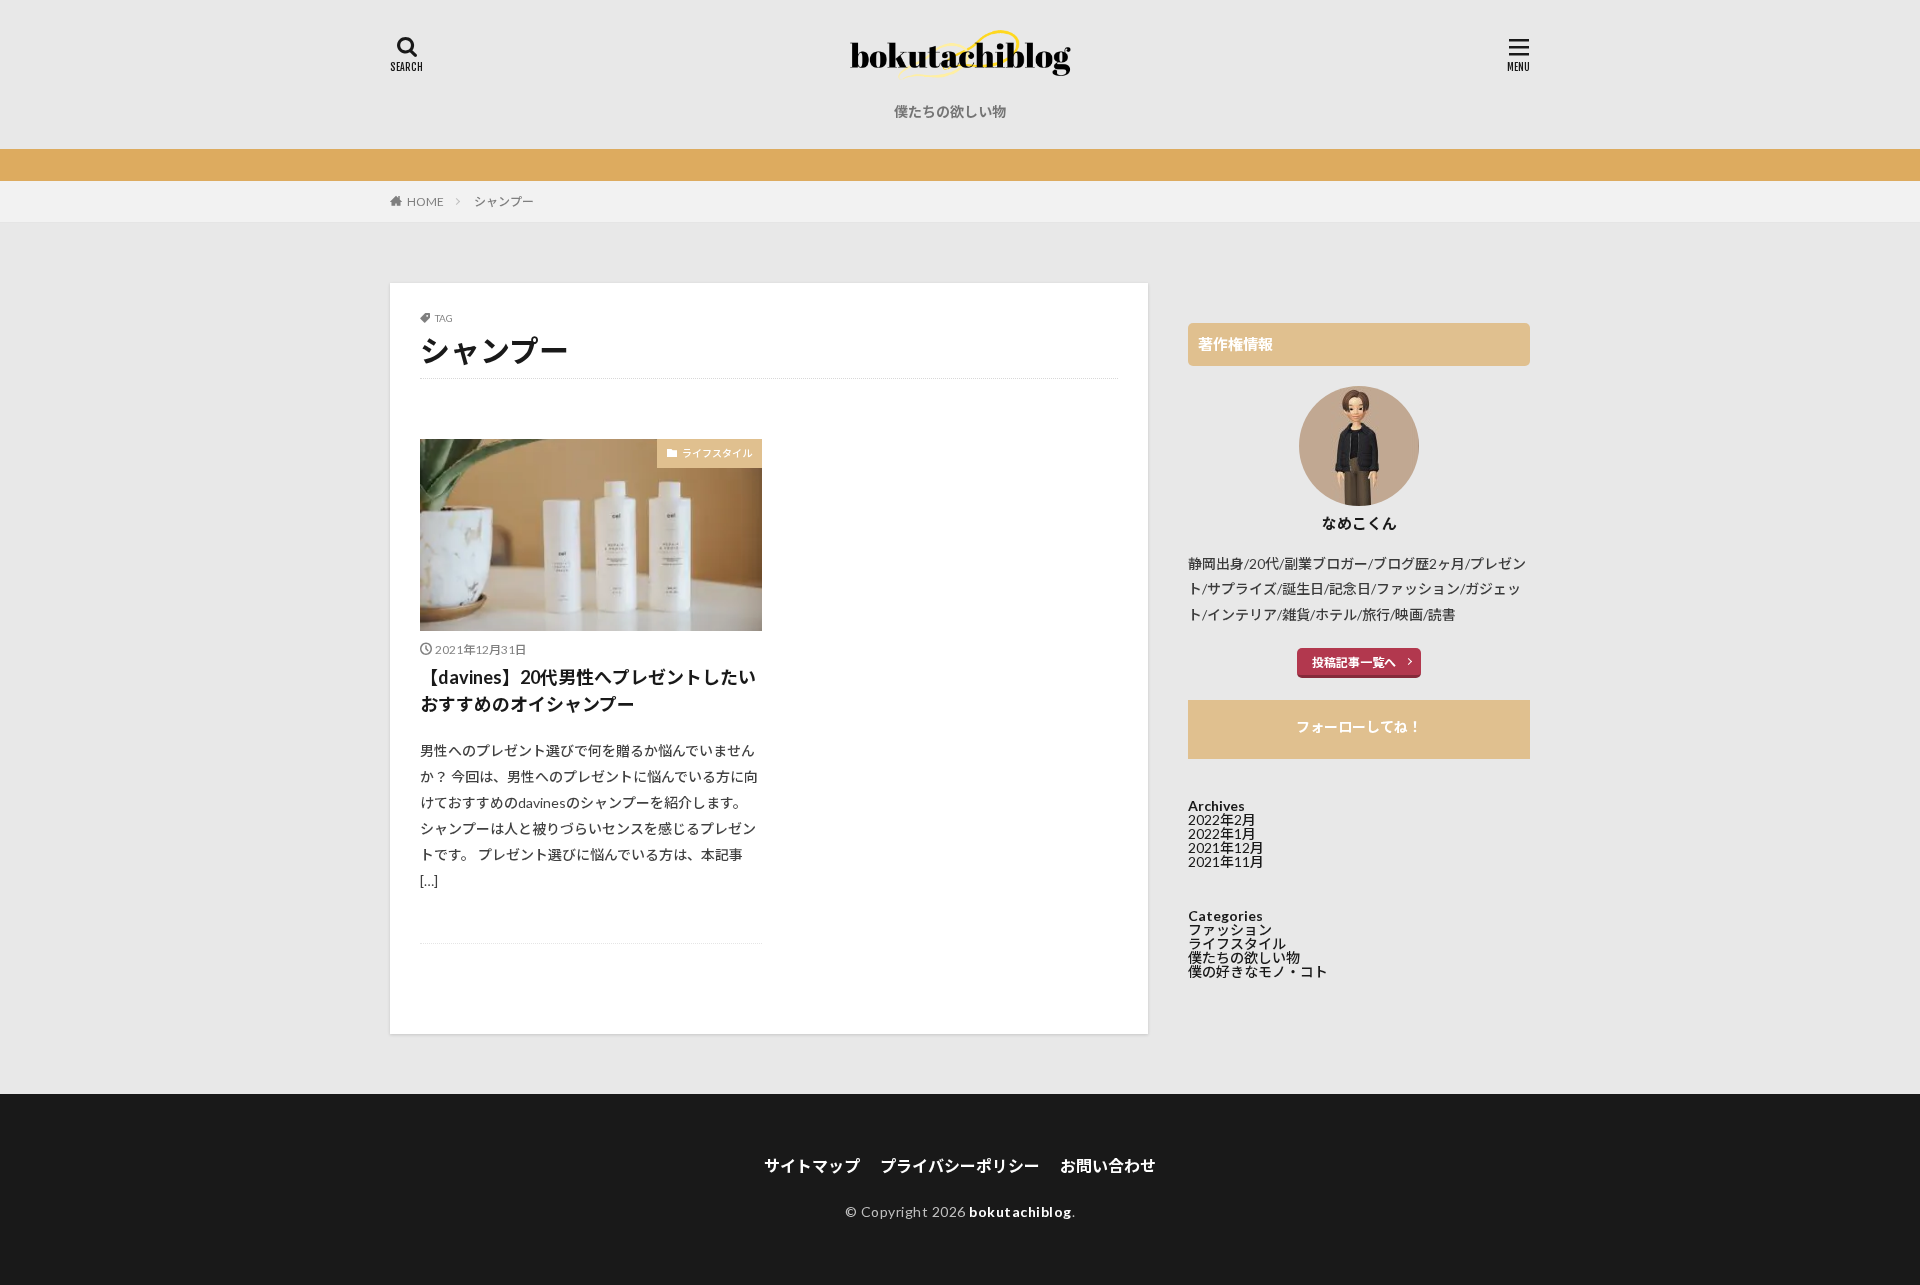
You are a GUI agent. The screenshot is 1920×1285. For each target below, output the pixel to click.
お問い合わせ (1108, 1165)
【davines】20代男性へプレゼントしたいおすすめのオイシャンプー (588, 690)
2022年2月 (1222, 819)
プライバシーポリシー (960, 1165)
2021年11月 (1226, 861)
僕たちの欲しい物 (950, 111)
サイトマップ (812, 1165)
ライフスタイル (717, 453)
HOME (425, 201)
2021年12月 (1226, 847)
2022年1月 (1222, 833)
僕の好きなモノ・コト (1258, 971)
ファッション (1230, 929)
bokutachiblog (1020, 1211)
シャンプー (504, 201)
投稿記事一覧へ (1354, 662)
